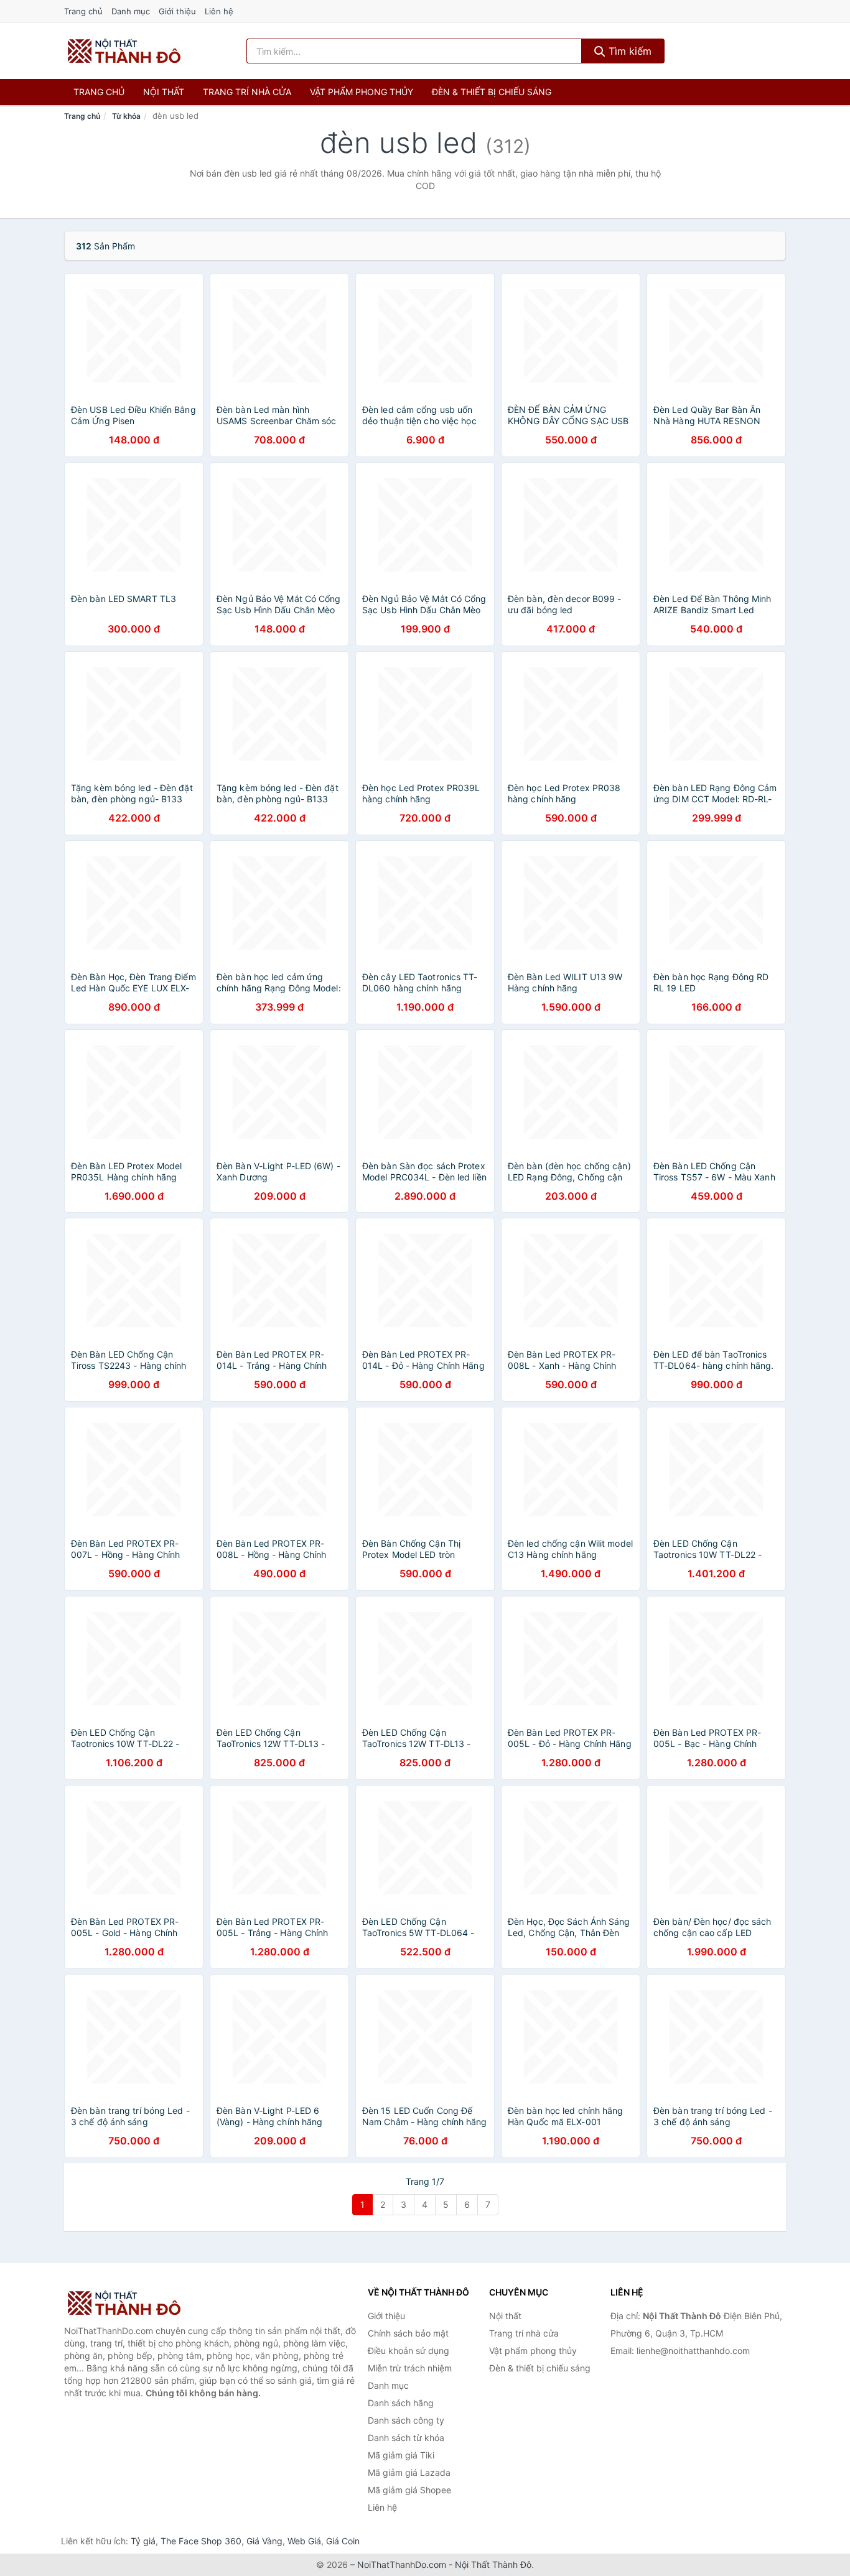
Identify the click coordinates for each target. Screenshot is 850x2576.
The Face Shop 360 (201, 2541)
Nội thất (164, 92)
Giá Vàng (264, 2541)
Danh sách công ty (406, 2420)
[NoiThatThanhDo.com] (124, 51)
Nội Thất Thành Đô (493, 2564)
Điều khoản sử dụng (409, 2351)
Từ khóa (126, 116)
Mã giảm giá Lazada (409, 2472)
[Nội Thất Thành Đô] (126, 2303)
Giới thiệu (177, 11)
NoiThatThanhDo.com (402, 2564)
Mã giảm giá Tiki (401, 2455)
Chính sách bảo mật (408, 2333)
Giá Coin (343, 2541)
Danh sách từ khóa (406, 2438)
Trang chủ (83, 11)
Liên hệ (219, 11)
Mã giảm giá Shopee (409, 2490)
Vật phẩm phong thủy (362, 92)
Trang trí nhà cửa (247, 92)
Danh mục (131, 11)
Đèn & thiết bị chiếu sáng (492, 92)
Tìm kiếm (628, 51)
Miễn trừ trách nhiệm (410, 2368)
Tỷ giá (143, 2541)
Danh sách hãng (401, 2403)
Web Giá (304, 2541)
